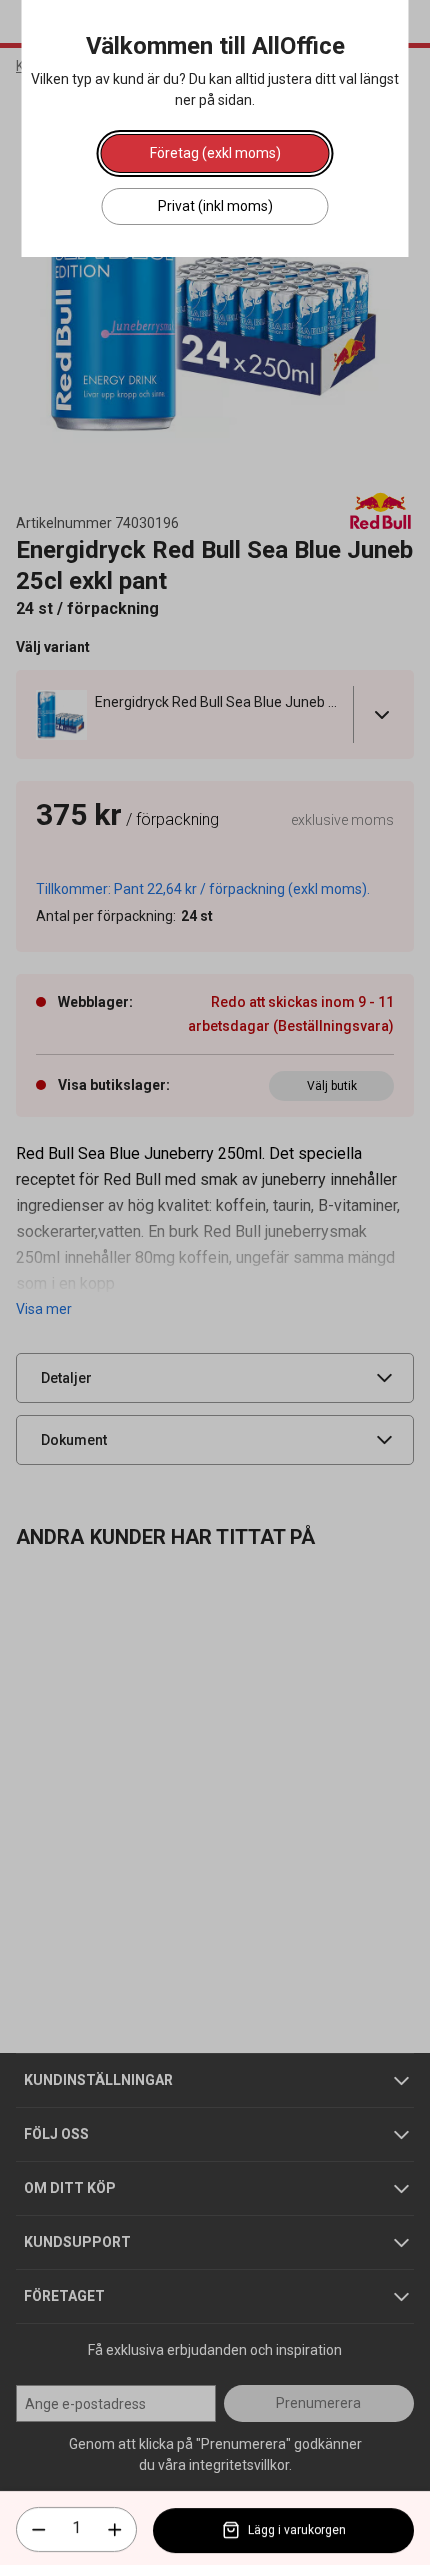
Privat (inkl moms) (215, 206)
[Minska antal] (39, 2530)
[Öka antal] (115, 2530)
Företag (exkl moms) (215, 153)
